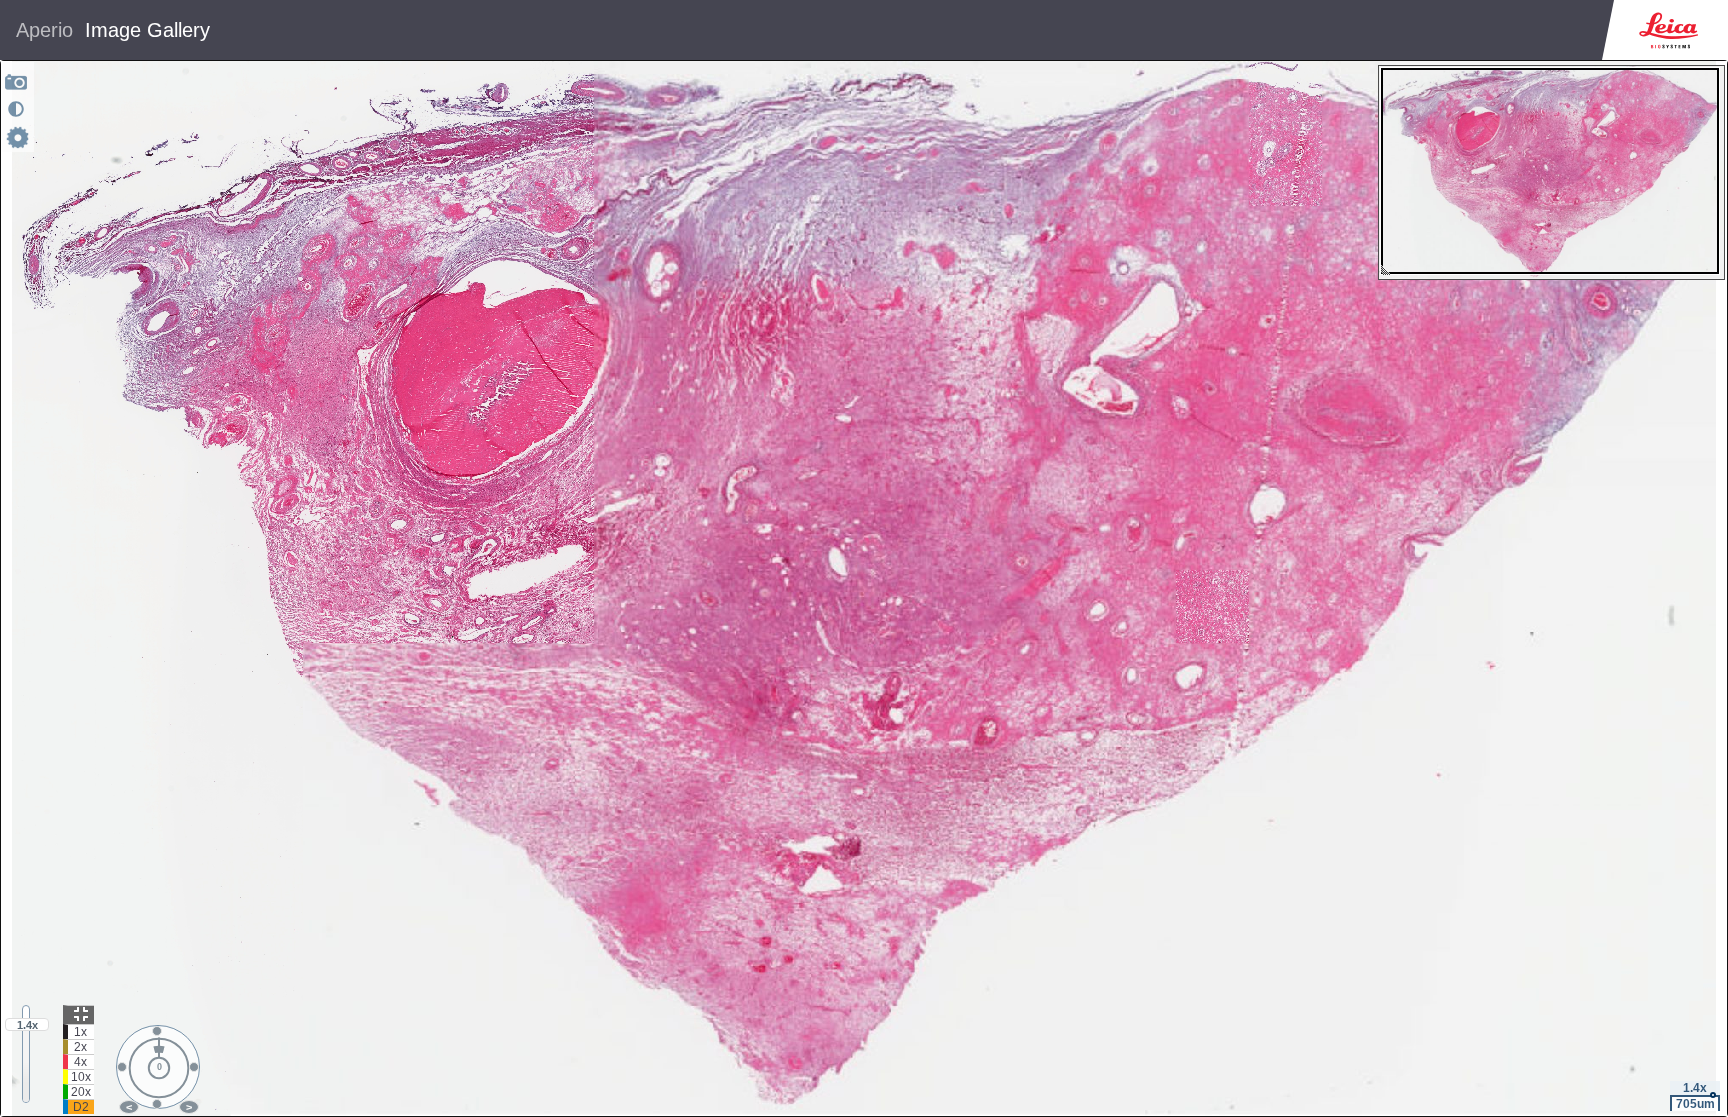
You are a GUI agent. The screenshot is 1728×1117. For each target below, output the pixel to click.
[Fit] (78, 1014)
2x (80, 1047)
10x (81, 1077)
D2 (81, 1107)
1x (80, 1032)
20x (81, 1092)
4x (80, 1062)
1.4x (27, 1025)
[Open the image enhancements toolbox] (16, 109)
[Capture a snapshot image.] (16, 81)
